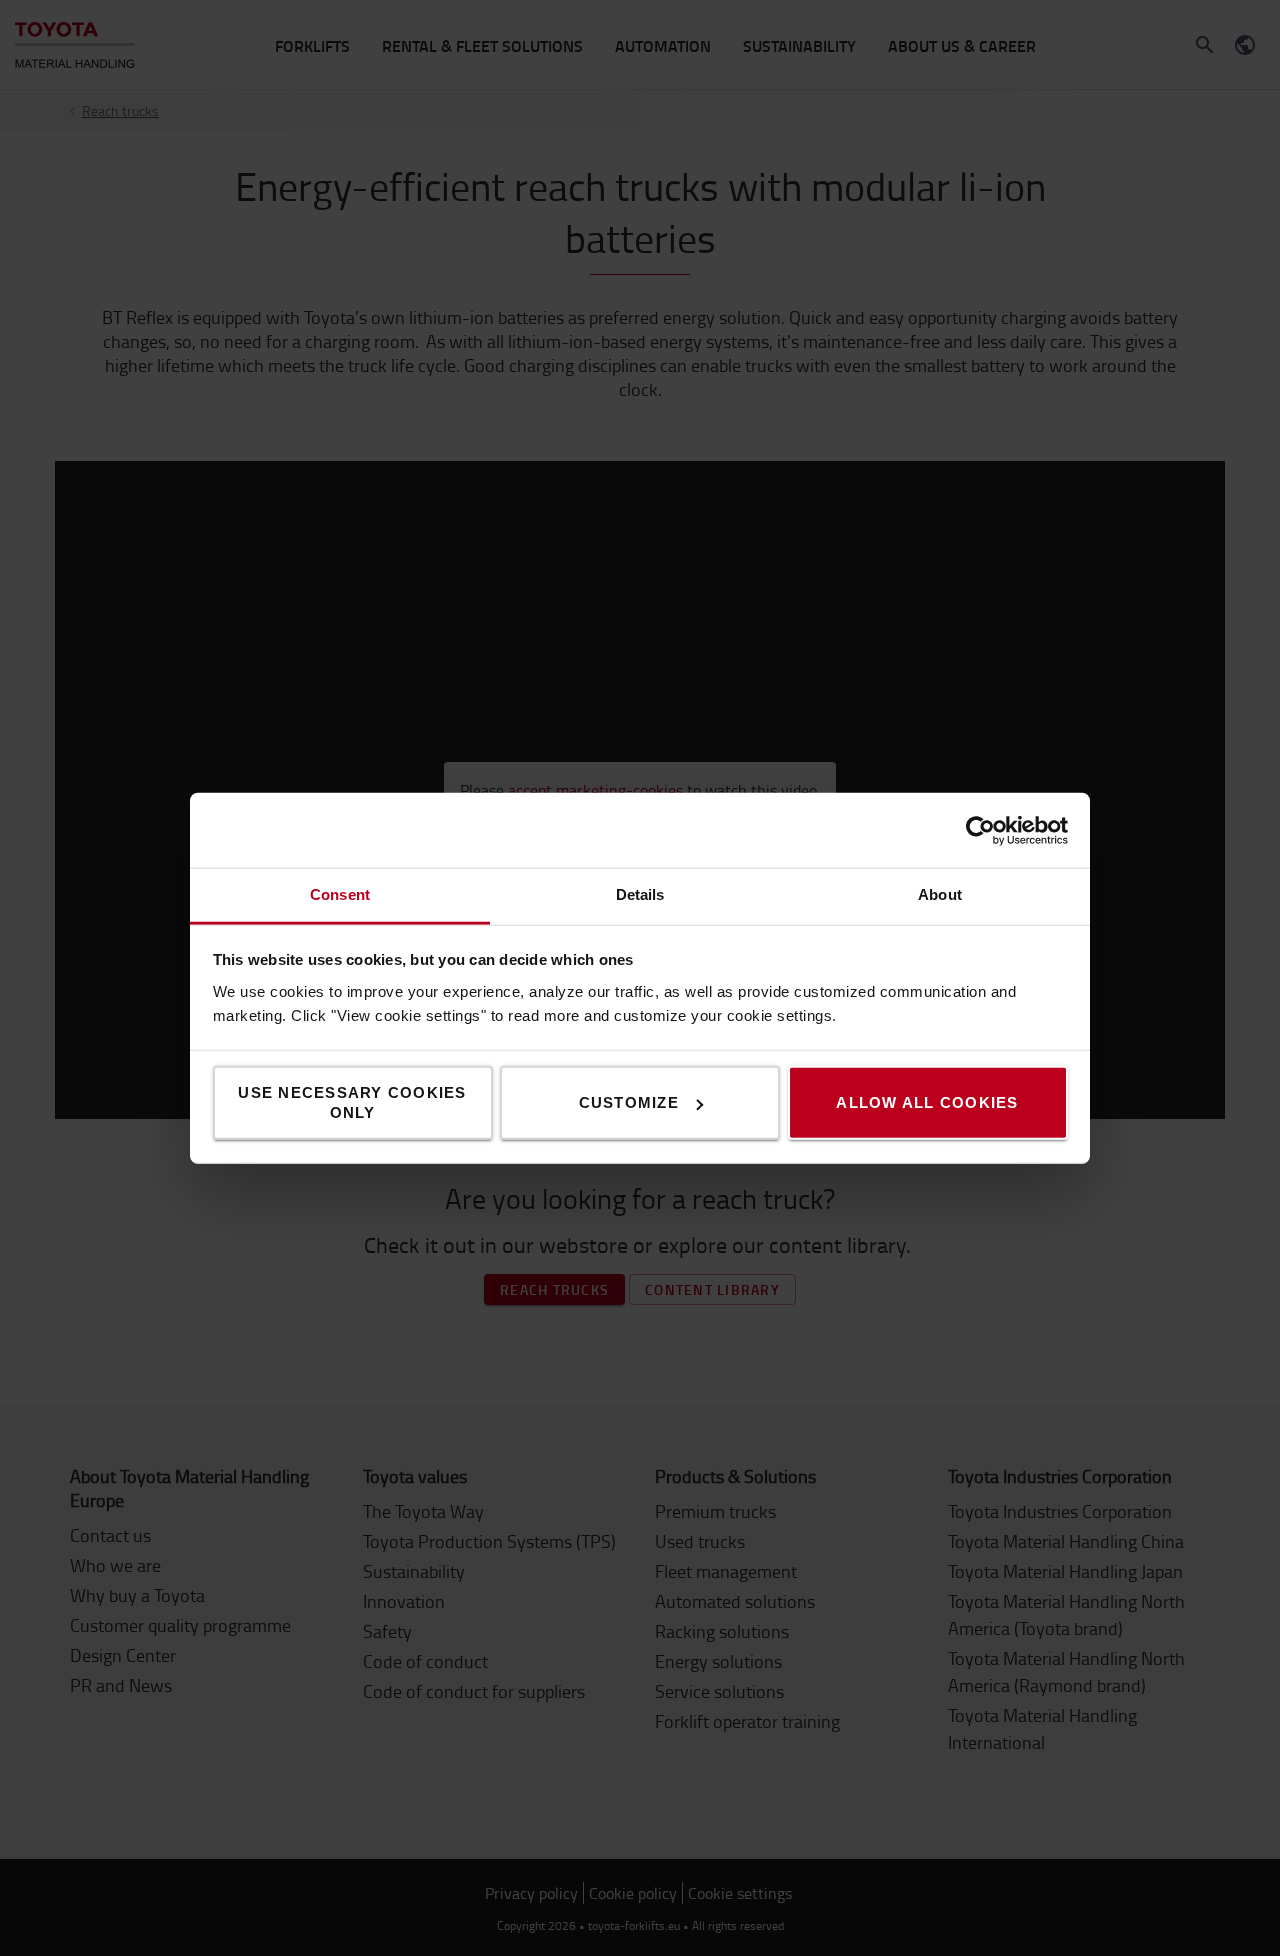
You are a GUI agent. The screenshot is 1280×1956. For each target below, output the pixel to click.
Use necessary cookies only (352, 1102)
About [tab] (940, 894)
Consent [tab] (340, 894)
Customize (629, 1102)
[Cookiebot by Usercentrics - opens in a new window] (980, 830)
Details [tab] (640, 894)
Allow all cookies (927, 1102)
